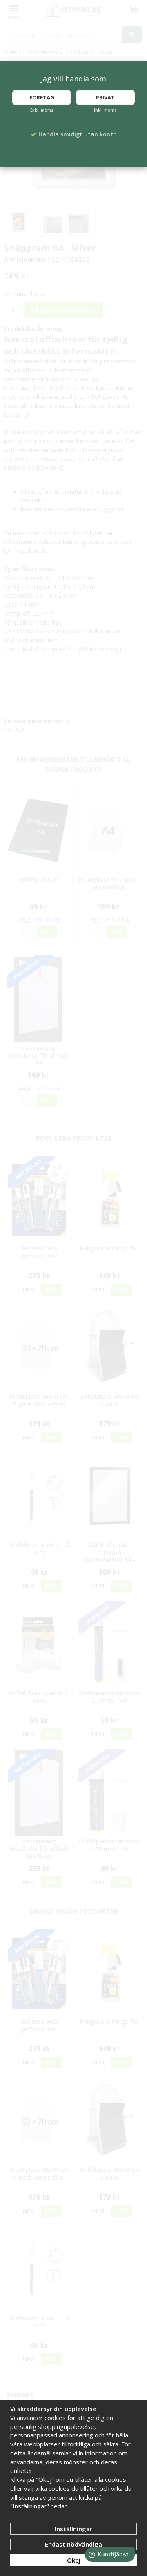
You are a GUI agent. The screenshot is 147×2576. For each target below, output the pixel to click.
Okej (74, 2560)
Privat (105, 97)
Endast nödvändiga (73, 2544)
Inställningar (73, 2529)
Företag (42, 97)
